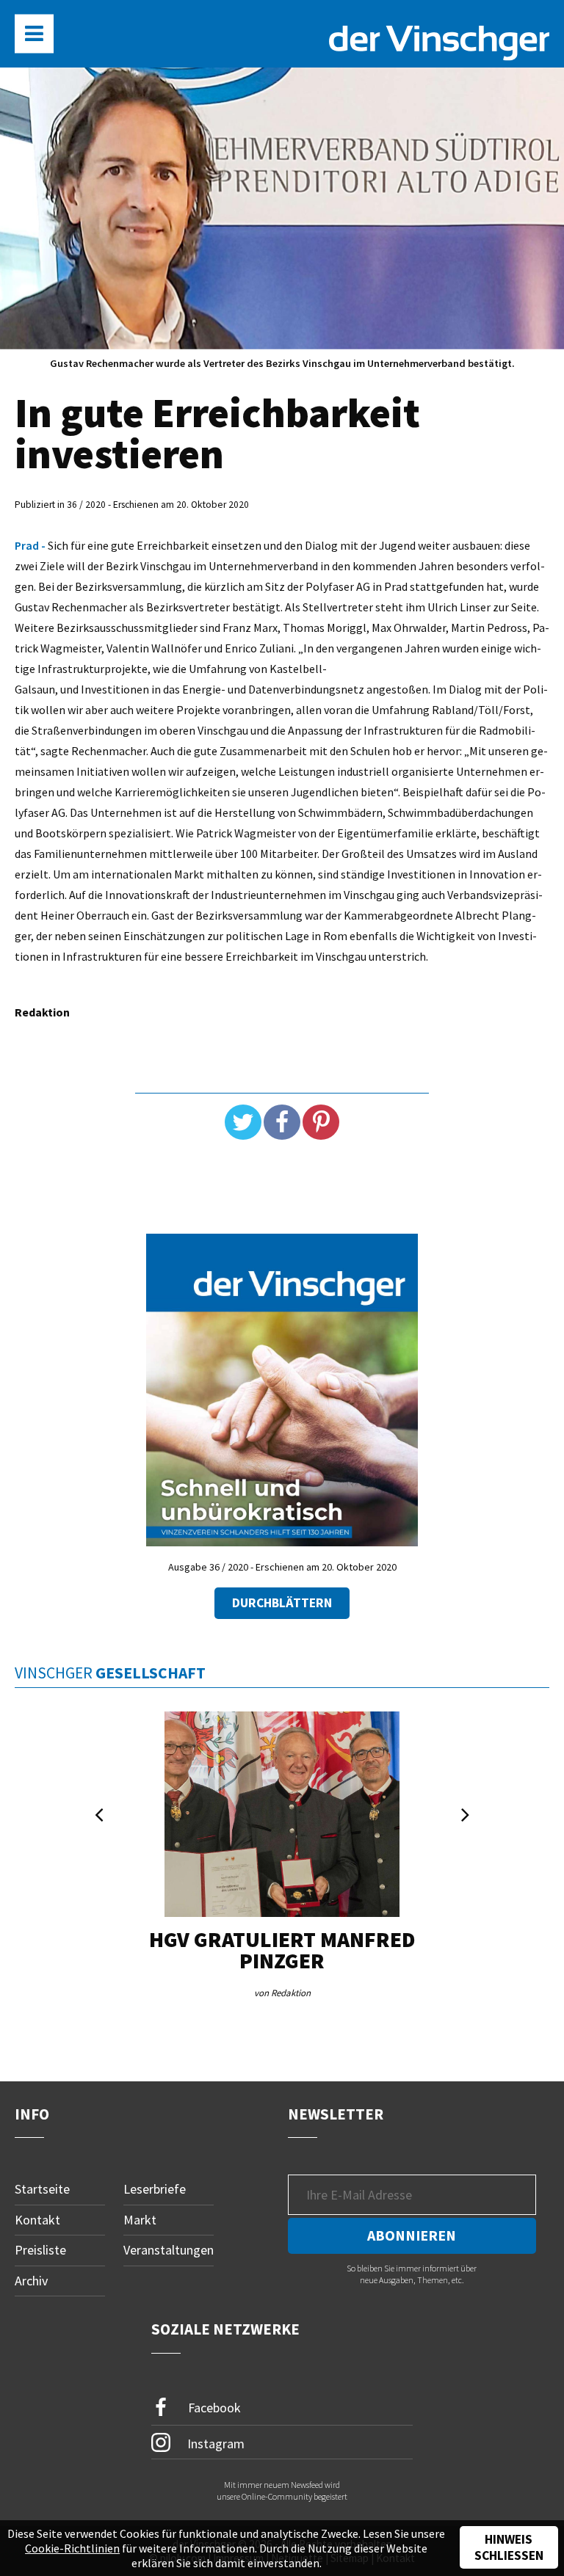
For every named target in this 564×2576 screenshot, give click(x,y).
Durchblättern (282, 1603)
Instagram (214, 2443)
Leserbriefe (155, 2189)
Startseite (42, 2189)
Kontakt (37, 2220)
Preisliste (40, 2250)
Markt (140, 2220)
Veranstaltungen (169, 2250)
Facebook (213, 2407)
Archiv (31, 2281)
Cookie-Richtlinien (72, 2548)
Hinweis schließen (509, 2547)
